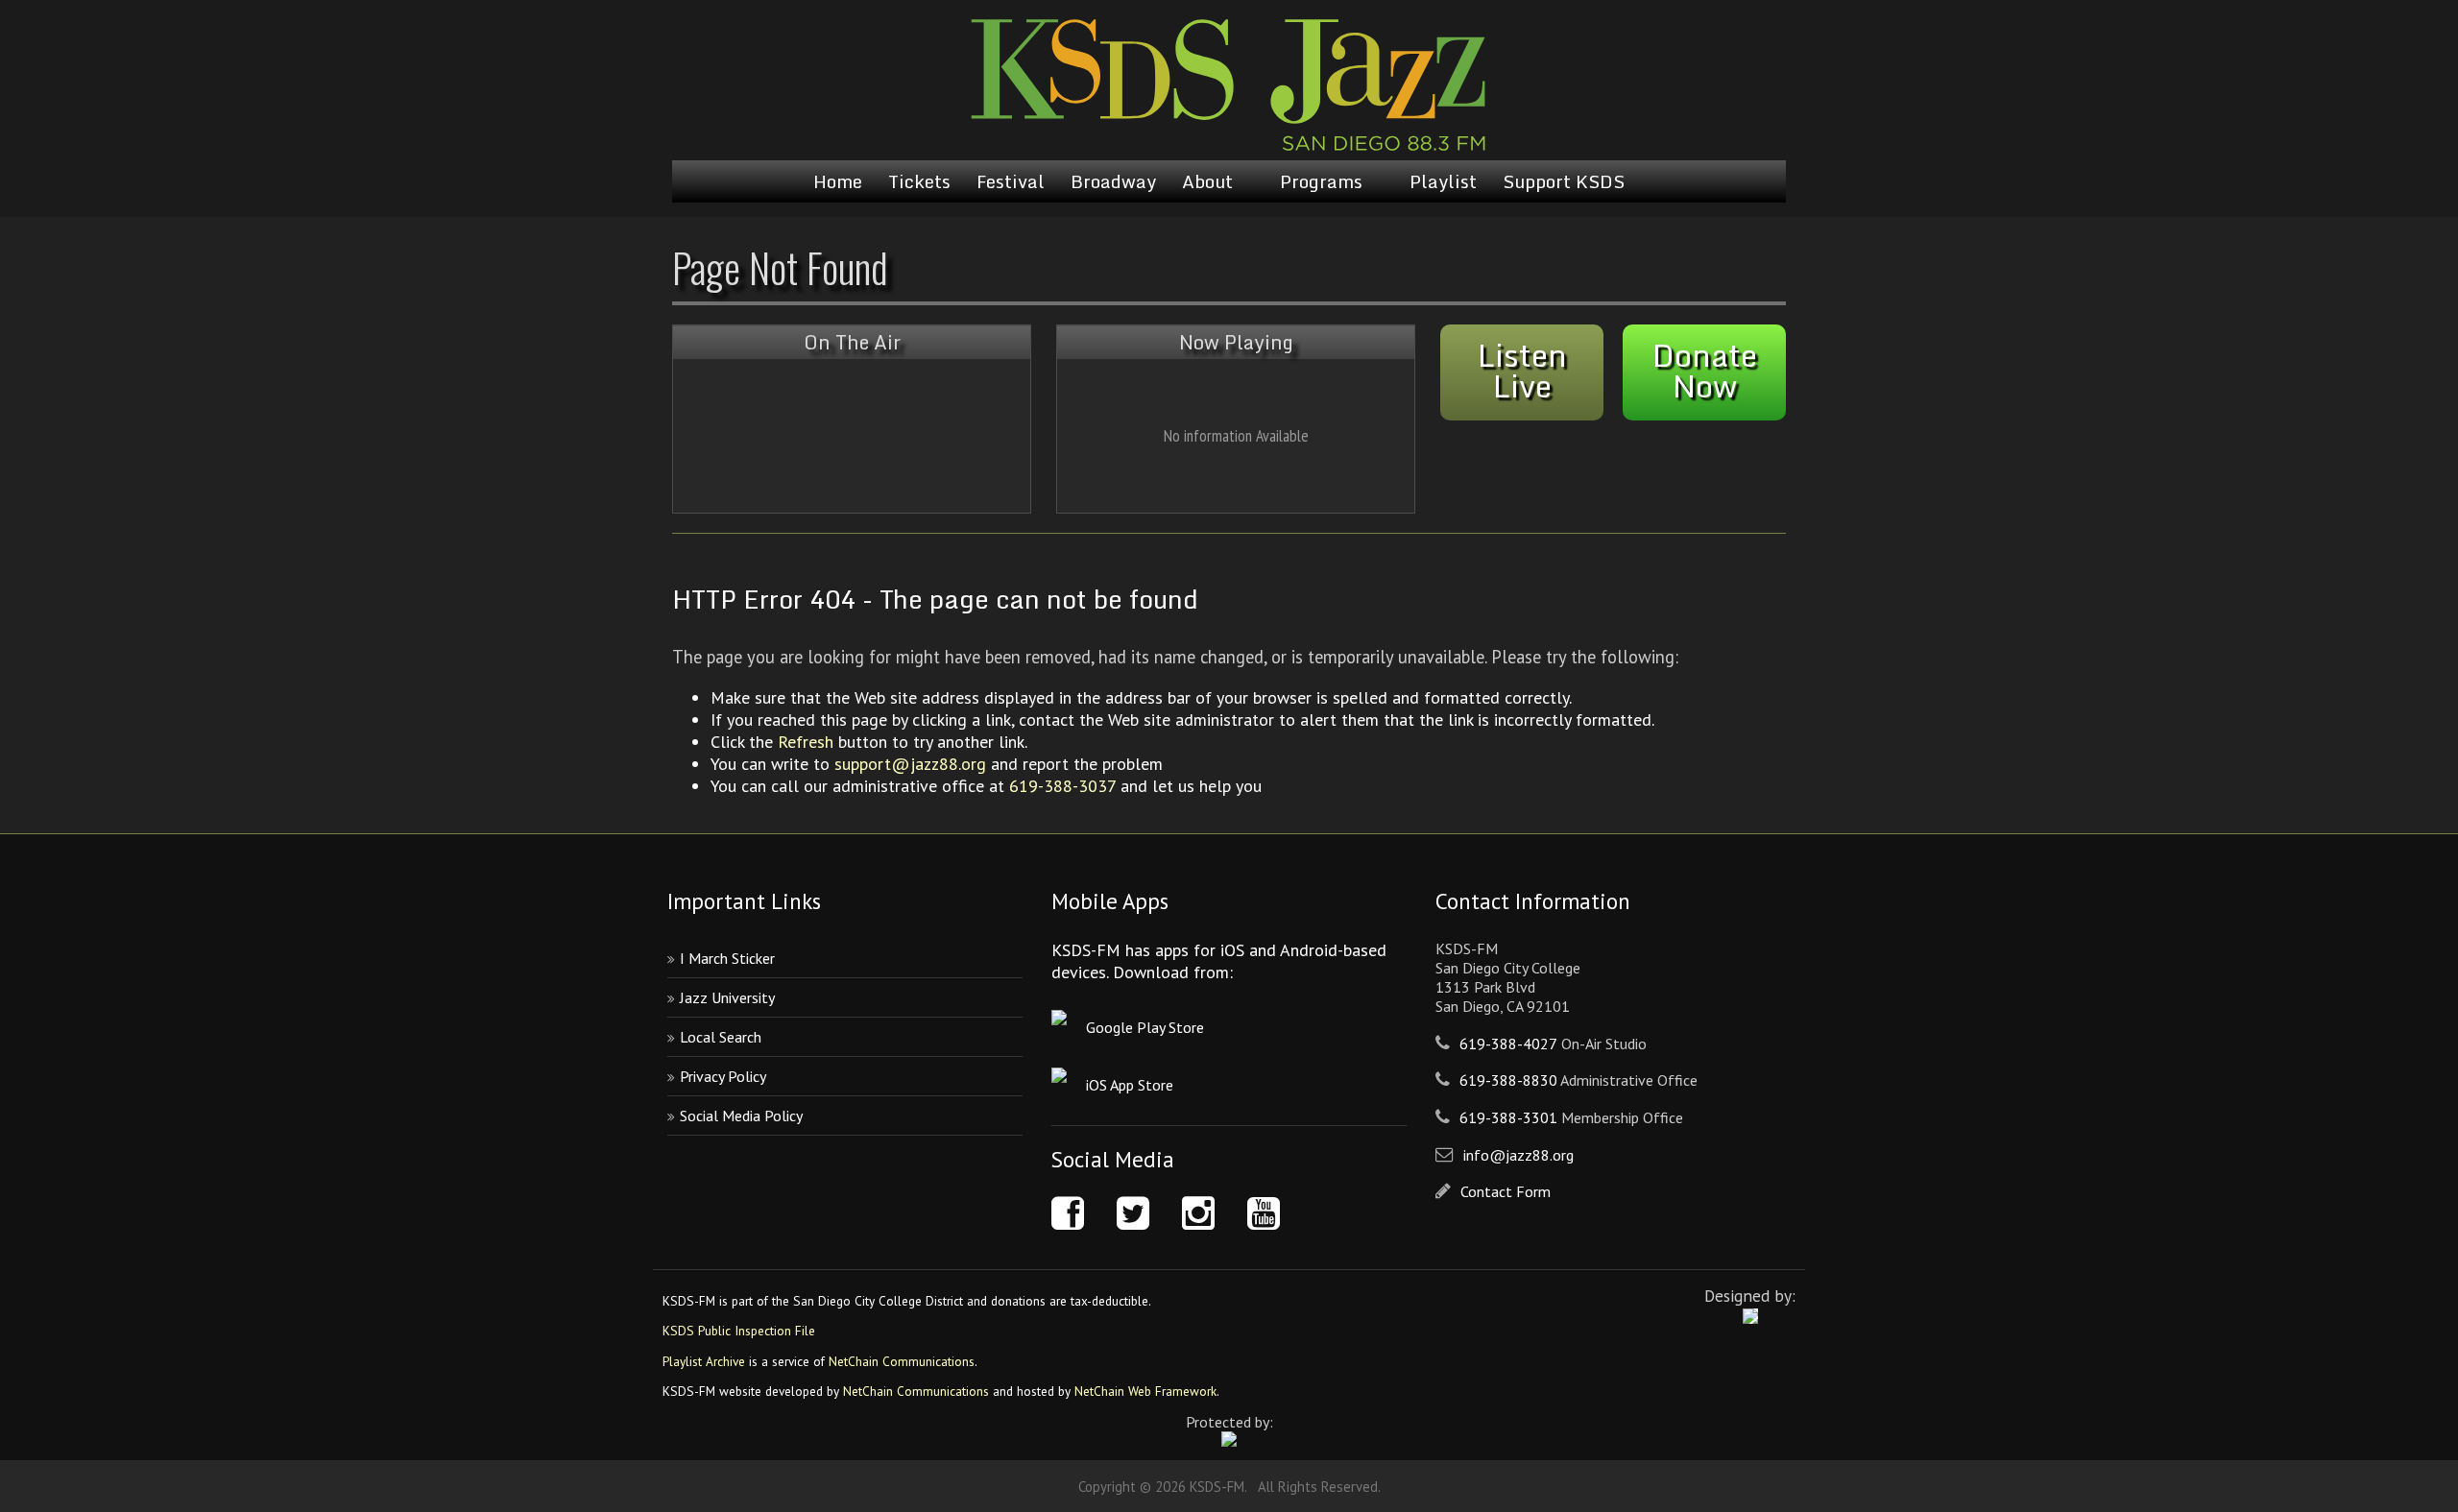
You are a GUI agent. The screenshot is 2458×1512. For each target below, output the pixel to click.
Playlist (1443, 181)
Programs (1321, 181)
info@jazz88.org (1518, 1155)
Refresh (806, 742)
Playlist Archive (704, 1361)
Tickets (919, 181)
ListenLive (1522, 371)
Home (838, 181)
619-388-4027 (1508, 1044)
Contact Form (1506, 1191)
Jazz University (727, 997)
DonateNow (1705, 371)
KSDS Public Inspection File (739, 1331)
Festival (1011, 181)
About (1207, 181)
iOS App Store (1130, 1085)
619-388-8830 (1508, 1080)
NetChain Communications (902, 1361)
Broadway (1113, 181)
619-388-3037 (1062, 786)
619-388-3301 (1508, 1117)
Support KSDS (1564, 181)
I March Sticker (727, 958)
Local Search (721, 1037)
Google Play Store (1145, 1027)
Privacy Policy (723, 1076)
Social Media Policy (741, 1116)
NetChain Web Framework (1145, 1391)
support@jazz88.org (910, 764)
